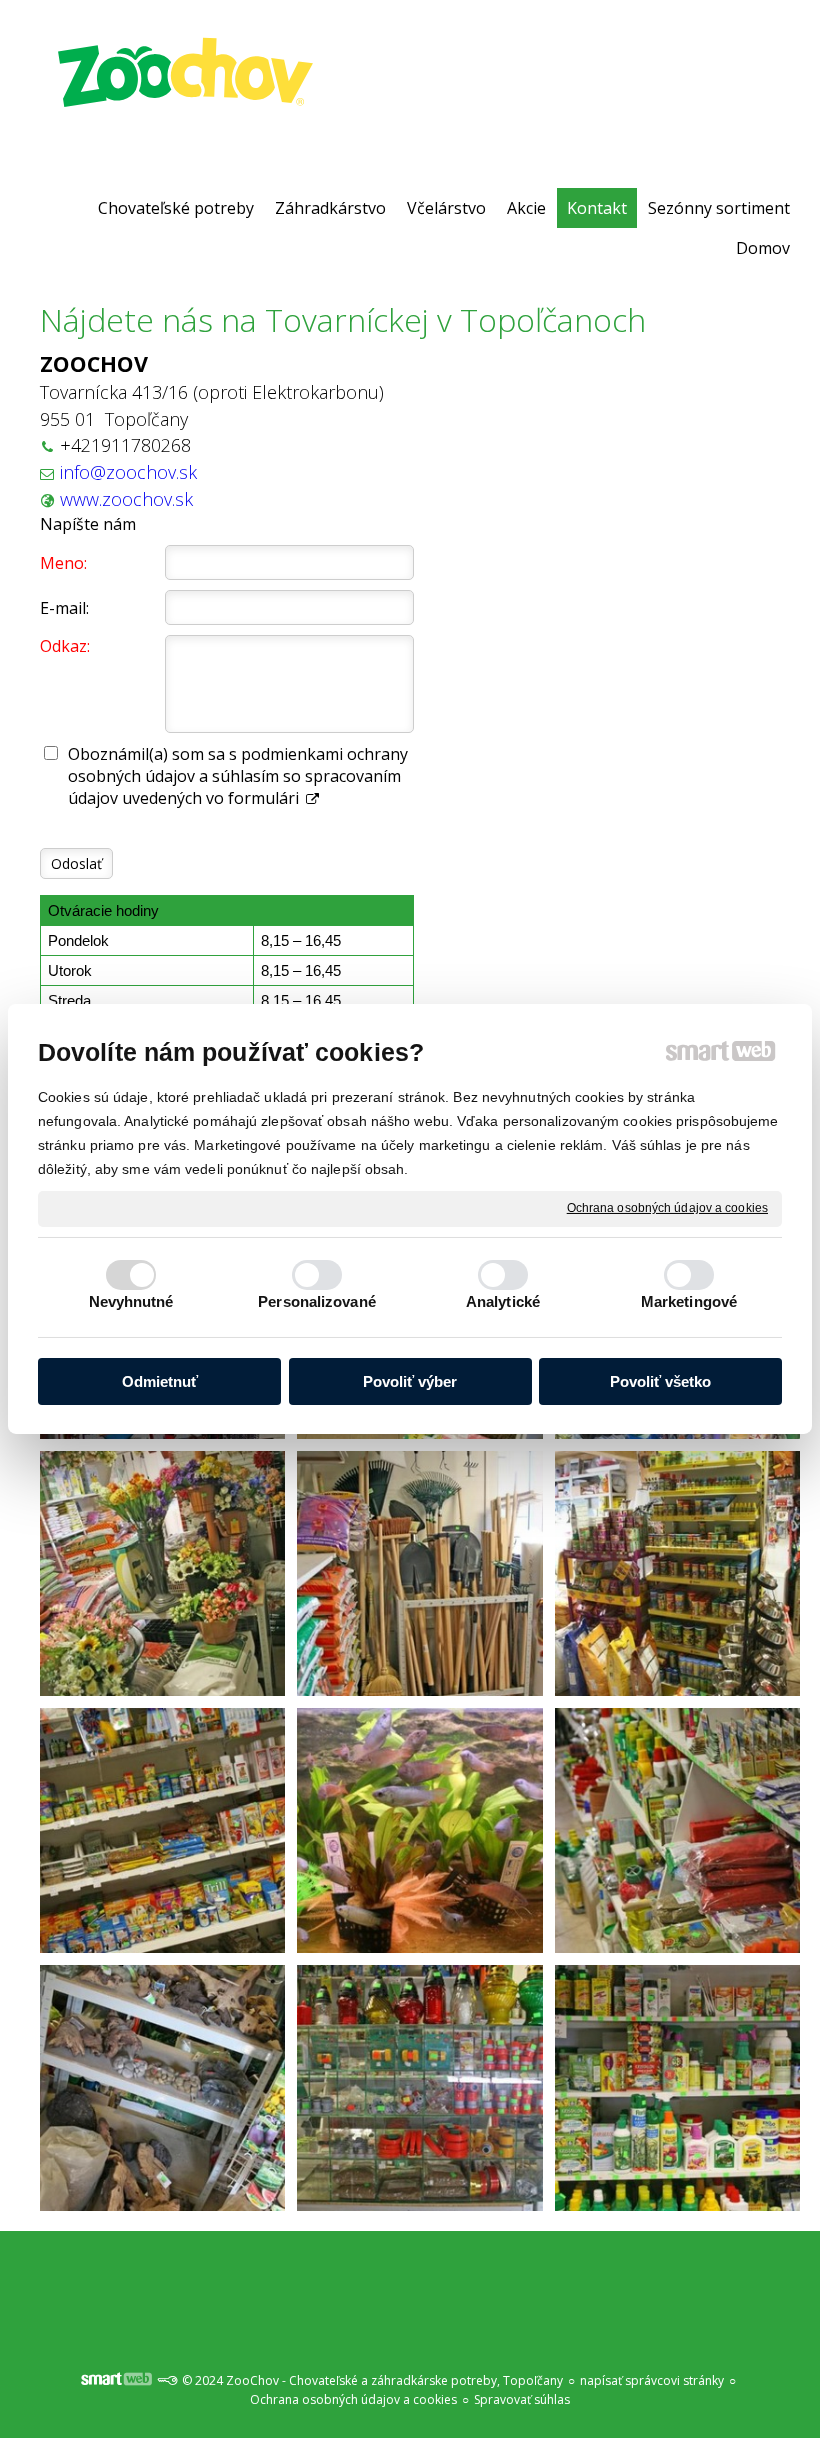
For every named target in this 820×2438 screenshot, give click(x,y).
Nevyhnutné (131, 1301)
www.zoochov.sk (126, 499)
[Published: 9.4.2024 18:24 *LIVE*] (167, 2380)
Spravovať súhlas (522, 2399)
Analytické (503, 1301)
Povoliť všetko (660, 1381)
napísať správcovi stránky (652, 2380)
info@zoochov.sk (128, 472)
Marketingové (689, 1301)
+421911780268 (125, 445)
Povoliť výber (410, 1381)
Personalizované (317, 1301)
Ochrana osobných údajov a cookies (667, 1208)
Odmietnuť (160, 1381)
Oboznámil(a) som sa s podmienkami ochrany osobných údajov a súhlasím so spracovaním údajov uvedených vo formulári (238, 776)
